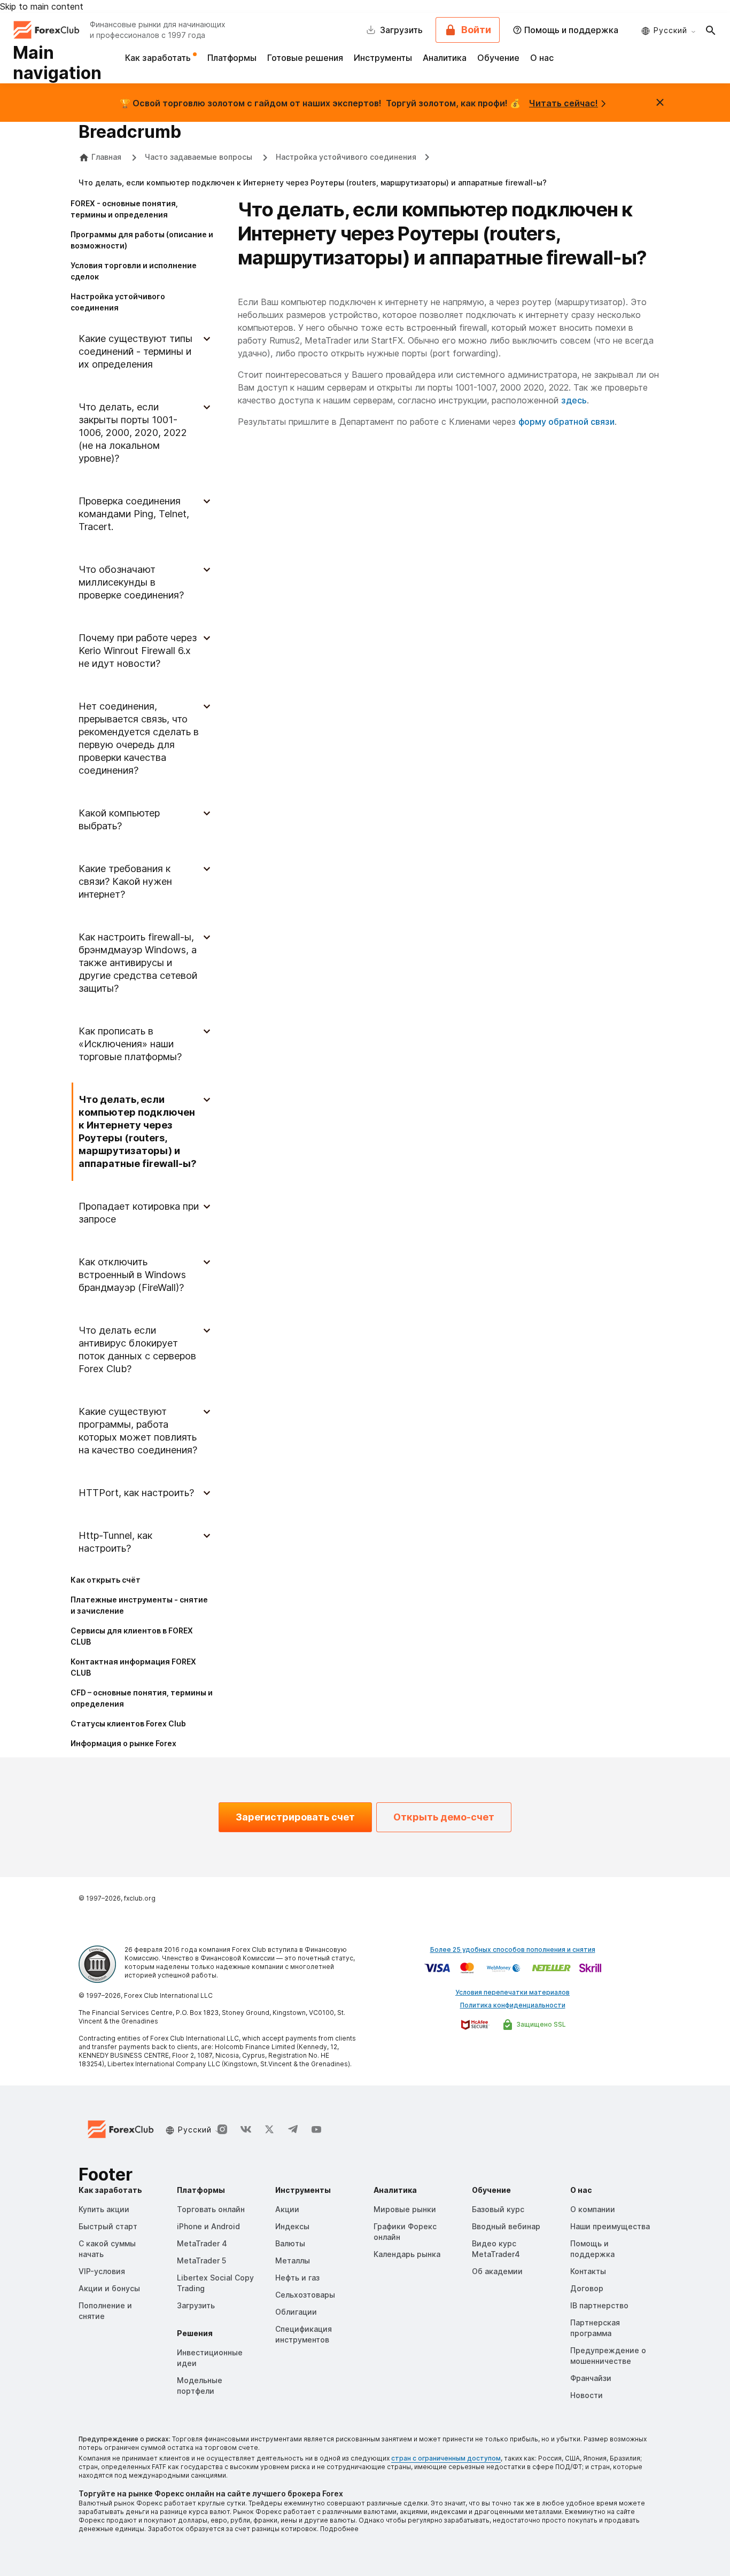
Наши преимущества (610, 2226)
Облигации (296, 2312)
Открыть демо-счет (444, 1817)
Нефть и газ (297, 2278)
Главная (106, 157)
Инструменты (383, 58)
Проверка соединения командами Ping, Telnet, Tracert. (134, 514)
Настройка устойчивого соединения (346, 157)
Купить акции (104, 2209)
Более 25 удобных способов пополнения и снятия (513, 1949)
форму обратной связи (566, 422)
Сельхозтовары (305, 2295)
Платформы (232, 58)
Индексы (292, 2226)
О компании (593, 2209)
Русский (670, 30)
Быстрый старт (108, 2226)
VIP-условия (102, 2271)
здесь (574, 400)
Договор (587, 2288)
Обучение (498, 58)
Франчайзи (591, 2378)
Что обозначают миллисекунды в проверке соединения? (131, 582)
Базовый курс (498, 2209)
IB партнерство (599, 2305)
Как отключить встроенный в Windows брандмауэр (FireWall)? (132, 1275)
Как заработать (159, 58)
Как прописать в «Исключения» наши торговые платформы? (130, 1044)
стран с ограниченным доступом (446, 2458)
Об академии (497, 2271)
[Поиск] (711, 30)
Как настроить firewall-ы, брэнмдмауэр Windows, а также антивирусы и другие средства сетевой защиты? (138, 963)
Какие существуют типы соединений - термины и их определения (135, 351)
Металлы (293, 2260)
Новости (587, 2395)
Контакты (588, 2271)
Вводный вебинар (506, 2226)
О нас (542, 58)
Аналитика (445, 58)
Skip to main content (42, 6)
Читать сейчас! (564, 103)
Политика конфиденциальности (513, 2005)
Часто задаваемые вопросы (200, 157)
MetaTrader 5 (201, 2260)
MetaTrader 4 (202, 2243)
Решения (195, 2333)
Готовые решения (305, 58)
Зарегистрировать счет (295, 1817)
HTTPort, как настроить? (136, 1493)
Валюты (290, 2243)
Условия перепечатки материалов (512, 1992)
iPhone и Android (208, 2226)
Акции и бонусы (109, 2288)
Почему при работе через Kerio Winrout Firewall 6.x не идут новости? (138, 651)
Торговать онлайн (211, 2209)
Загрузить (196, 2305)
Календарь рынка (407, 2254)
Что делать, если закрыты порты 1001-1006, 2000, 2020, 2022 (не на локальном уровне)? (133, 433)
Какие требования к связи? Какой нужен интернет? (125, 881)
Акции (287, 2209)
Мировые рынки (405, 2209)
